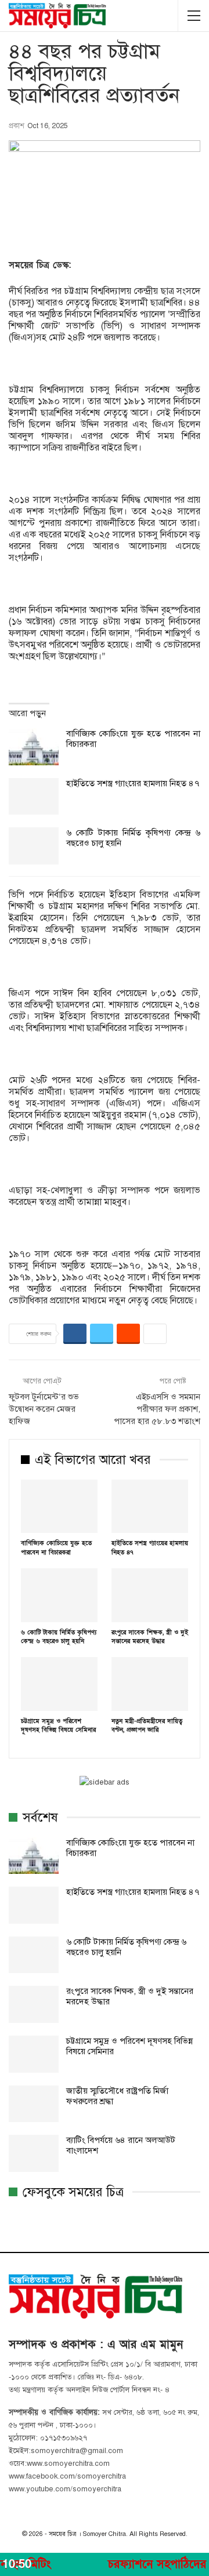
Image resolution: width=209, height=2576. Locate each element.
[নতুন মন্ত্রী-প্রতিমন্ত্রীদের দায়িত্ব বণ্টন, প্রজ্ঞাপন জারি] (150, 1684)
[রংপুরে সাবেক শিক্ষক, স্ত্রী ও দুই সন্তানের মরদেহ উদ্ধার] (150, 1595)
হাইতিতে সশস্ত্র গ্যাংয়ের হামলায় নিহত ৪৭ (133, 783)
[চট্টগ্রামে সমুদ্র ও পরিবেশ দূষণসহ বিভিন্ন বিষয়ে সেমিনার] (59, 1684)
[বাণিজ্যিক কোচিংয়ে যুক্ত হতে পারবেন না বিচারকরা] (34, 747)
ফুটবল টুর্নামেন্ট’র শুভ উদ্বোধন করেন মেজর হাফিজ (44, 1409)
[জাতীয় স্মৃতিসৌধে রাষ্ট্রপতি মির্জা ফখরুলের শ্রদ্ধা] (34, 2104)
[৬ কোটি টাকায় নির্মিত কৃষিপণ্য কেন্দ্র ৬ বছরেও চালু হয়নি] (34, 846)
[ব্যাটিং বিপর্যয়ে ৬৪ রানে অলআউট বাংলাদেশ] (34, 2153)
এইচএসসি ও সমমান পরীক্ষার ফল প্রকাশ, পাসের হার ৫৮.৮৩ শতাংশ (157, 1409)
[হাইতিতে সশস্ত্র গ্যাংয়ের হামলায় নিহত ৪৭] (34, 797)
